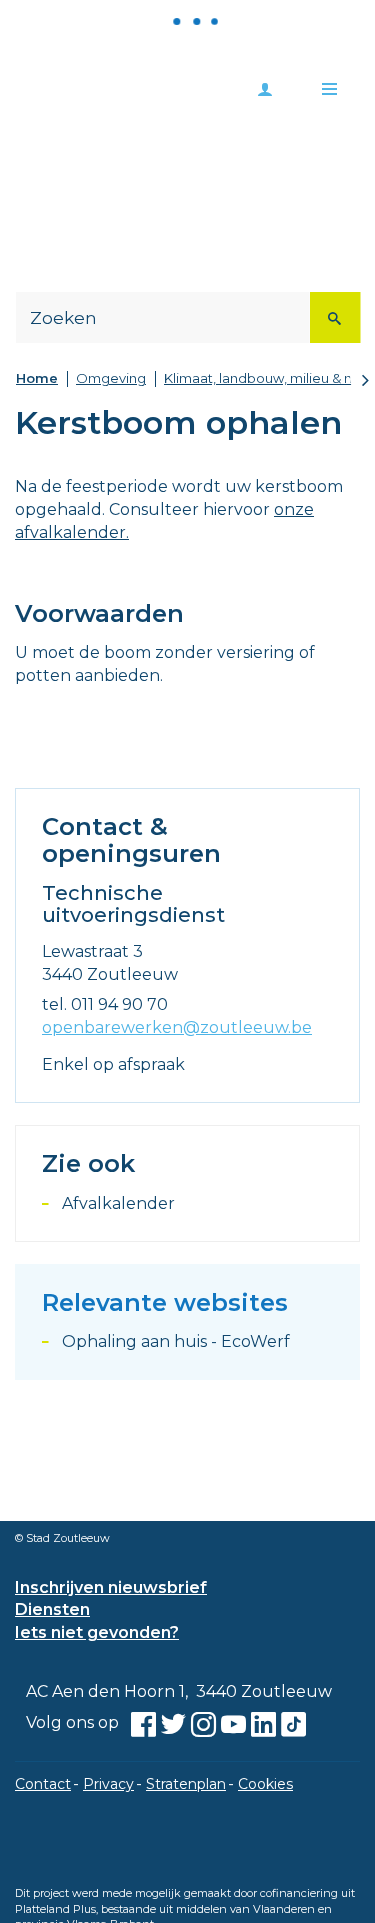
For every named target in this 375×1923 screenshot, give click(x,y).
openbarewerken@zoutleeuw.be (177, 1027)
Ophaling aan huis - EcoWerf (176, 1341)
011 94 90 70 (119, 1004)
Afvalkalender (118, 1203)
